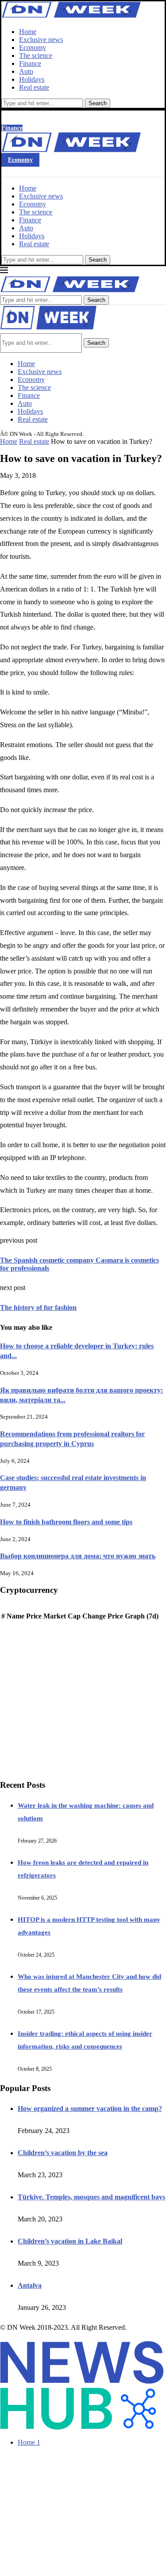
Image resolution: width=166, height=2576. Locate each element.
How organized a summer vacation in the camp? (90, 2109)
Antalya (30, 2285)
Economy (33, 48)
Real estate (34, 87)
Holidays (32, 79)
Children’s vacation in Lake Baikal (70, 2241)
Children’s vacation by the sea (63, 2153)
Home (28, 32)
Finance (30, 63)
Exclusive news (41, 40)
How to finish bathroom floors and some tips (66, 1522)
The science (36, 55)
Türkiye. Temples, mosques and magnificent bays (91, 2197)
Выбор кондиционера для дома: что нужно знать (78, 1556)
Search (98, 103)
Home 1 (29, 2442)
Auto (26, 71)
